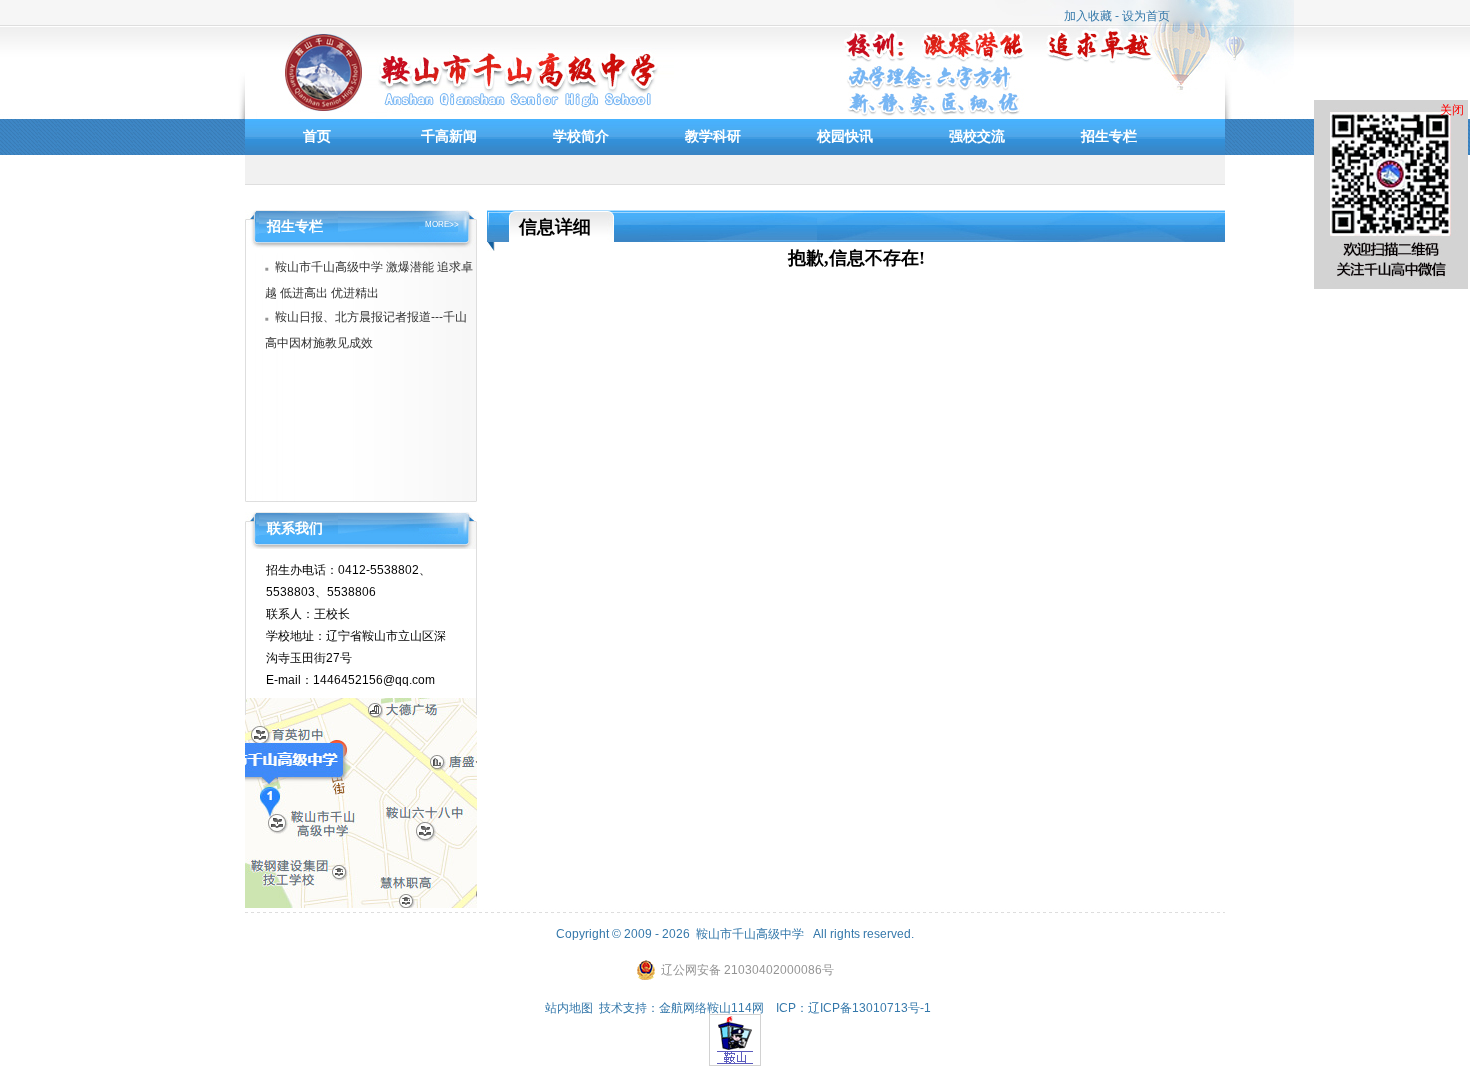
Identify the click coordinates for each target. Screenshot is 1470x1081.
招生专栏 (1109, 136)
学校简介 (581, 136)
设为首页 (1146, 16)
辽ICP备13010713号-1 (869, 1008)
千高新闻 (449, 136)
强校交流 (977, 136)
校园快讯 (845, 136)
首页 (317, 136)
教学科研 (713, 136)
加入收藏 (1088, 16)
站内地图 (569, 1008)
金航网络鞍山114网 (711, 1008)
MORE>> (442, 225)
